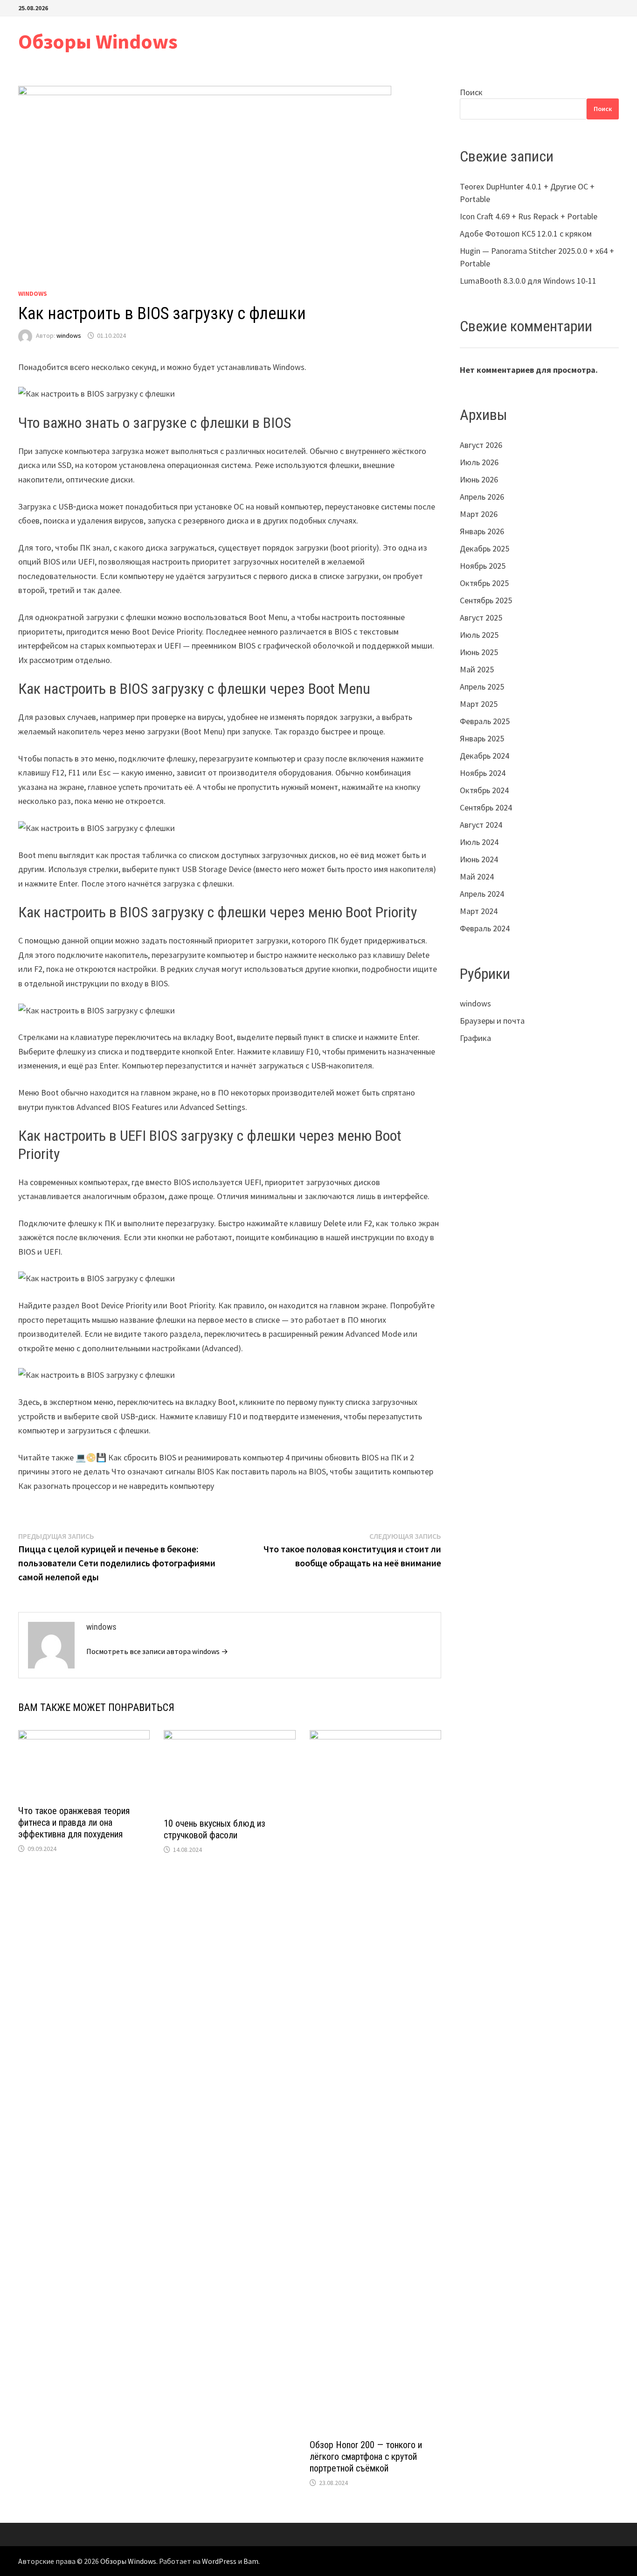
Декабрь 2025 (485, 548)
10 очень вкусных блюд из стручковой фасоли (215, 1829)
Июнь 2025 (479, 652)
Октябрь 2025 (484, 583)
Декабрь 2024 (485, 756)
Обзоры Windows (98, 41)
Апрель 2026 (482, 497)
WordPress (219, 2561)
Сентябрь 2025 (486, 600)
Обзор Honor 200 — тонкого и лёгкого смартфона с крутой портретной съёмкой (366, 2457)
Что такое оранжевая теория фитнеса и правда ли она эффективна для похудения (74, 1822)
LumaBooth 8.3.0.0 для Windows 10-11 (528, 281)
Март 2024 (479, 911)
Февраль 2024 (485, 928)
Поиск (471, 92)
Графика (475, 1038)
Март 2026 (479, 514)
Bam (251, 2561)
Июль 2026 (479, 462)
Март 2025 (479, 704)
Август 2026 (481, 445)
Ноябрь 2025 (483, 566)
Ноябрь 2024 (483, 773)
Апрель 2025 (482, 687)
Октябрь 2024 (484, 790)
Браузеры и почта (492, 1021)
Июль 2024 (479, 842)
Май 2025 (477, 669)
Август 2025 (481, 618)
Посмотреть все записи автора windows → (157, 1651)
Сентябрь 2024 (486, 807)
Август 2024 (481, 825)
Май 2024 (477, 876)
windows (33, 293)
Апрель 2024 (482, 894)
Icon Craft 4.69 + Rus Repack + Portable (529, 216)
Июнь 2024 (479, 859)
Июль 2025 (479, 635)
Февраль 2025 (485, 721)
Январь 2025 (482, 738)
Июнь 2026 (479, 479)
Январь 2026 (482, 531)
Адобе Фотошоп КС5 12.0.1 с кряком (526, 234)
